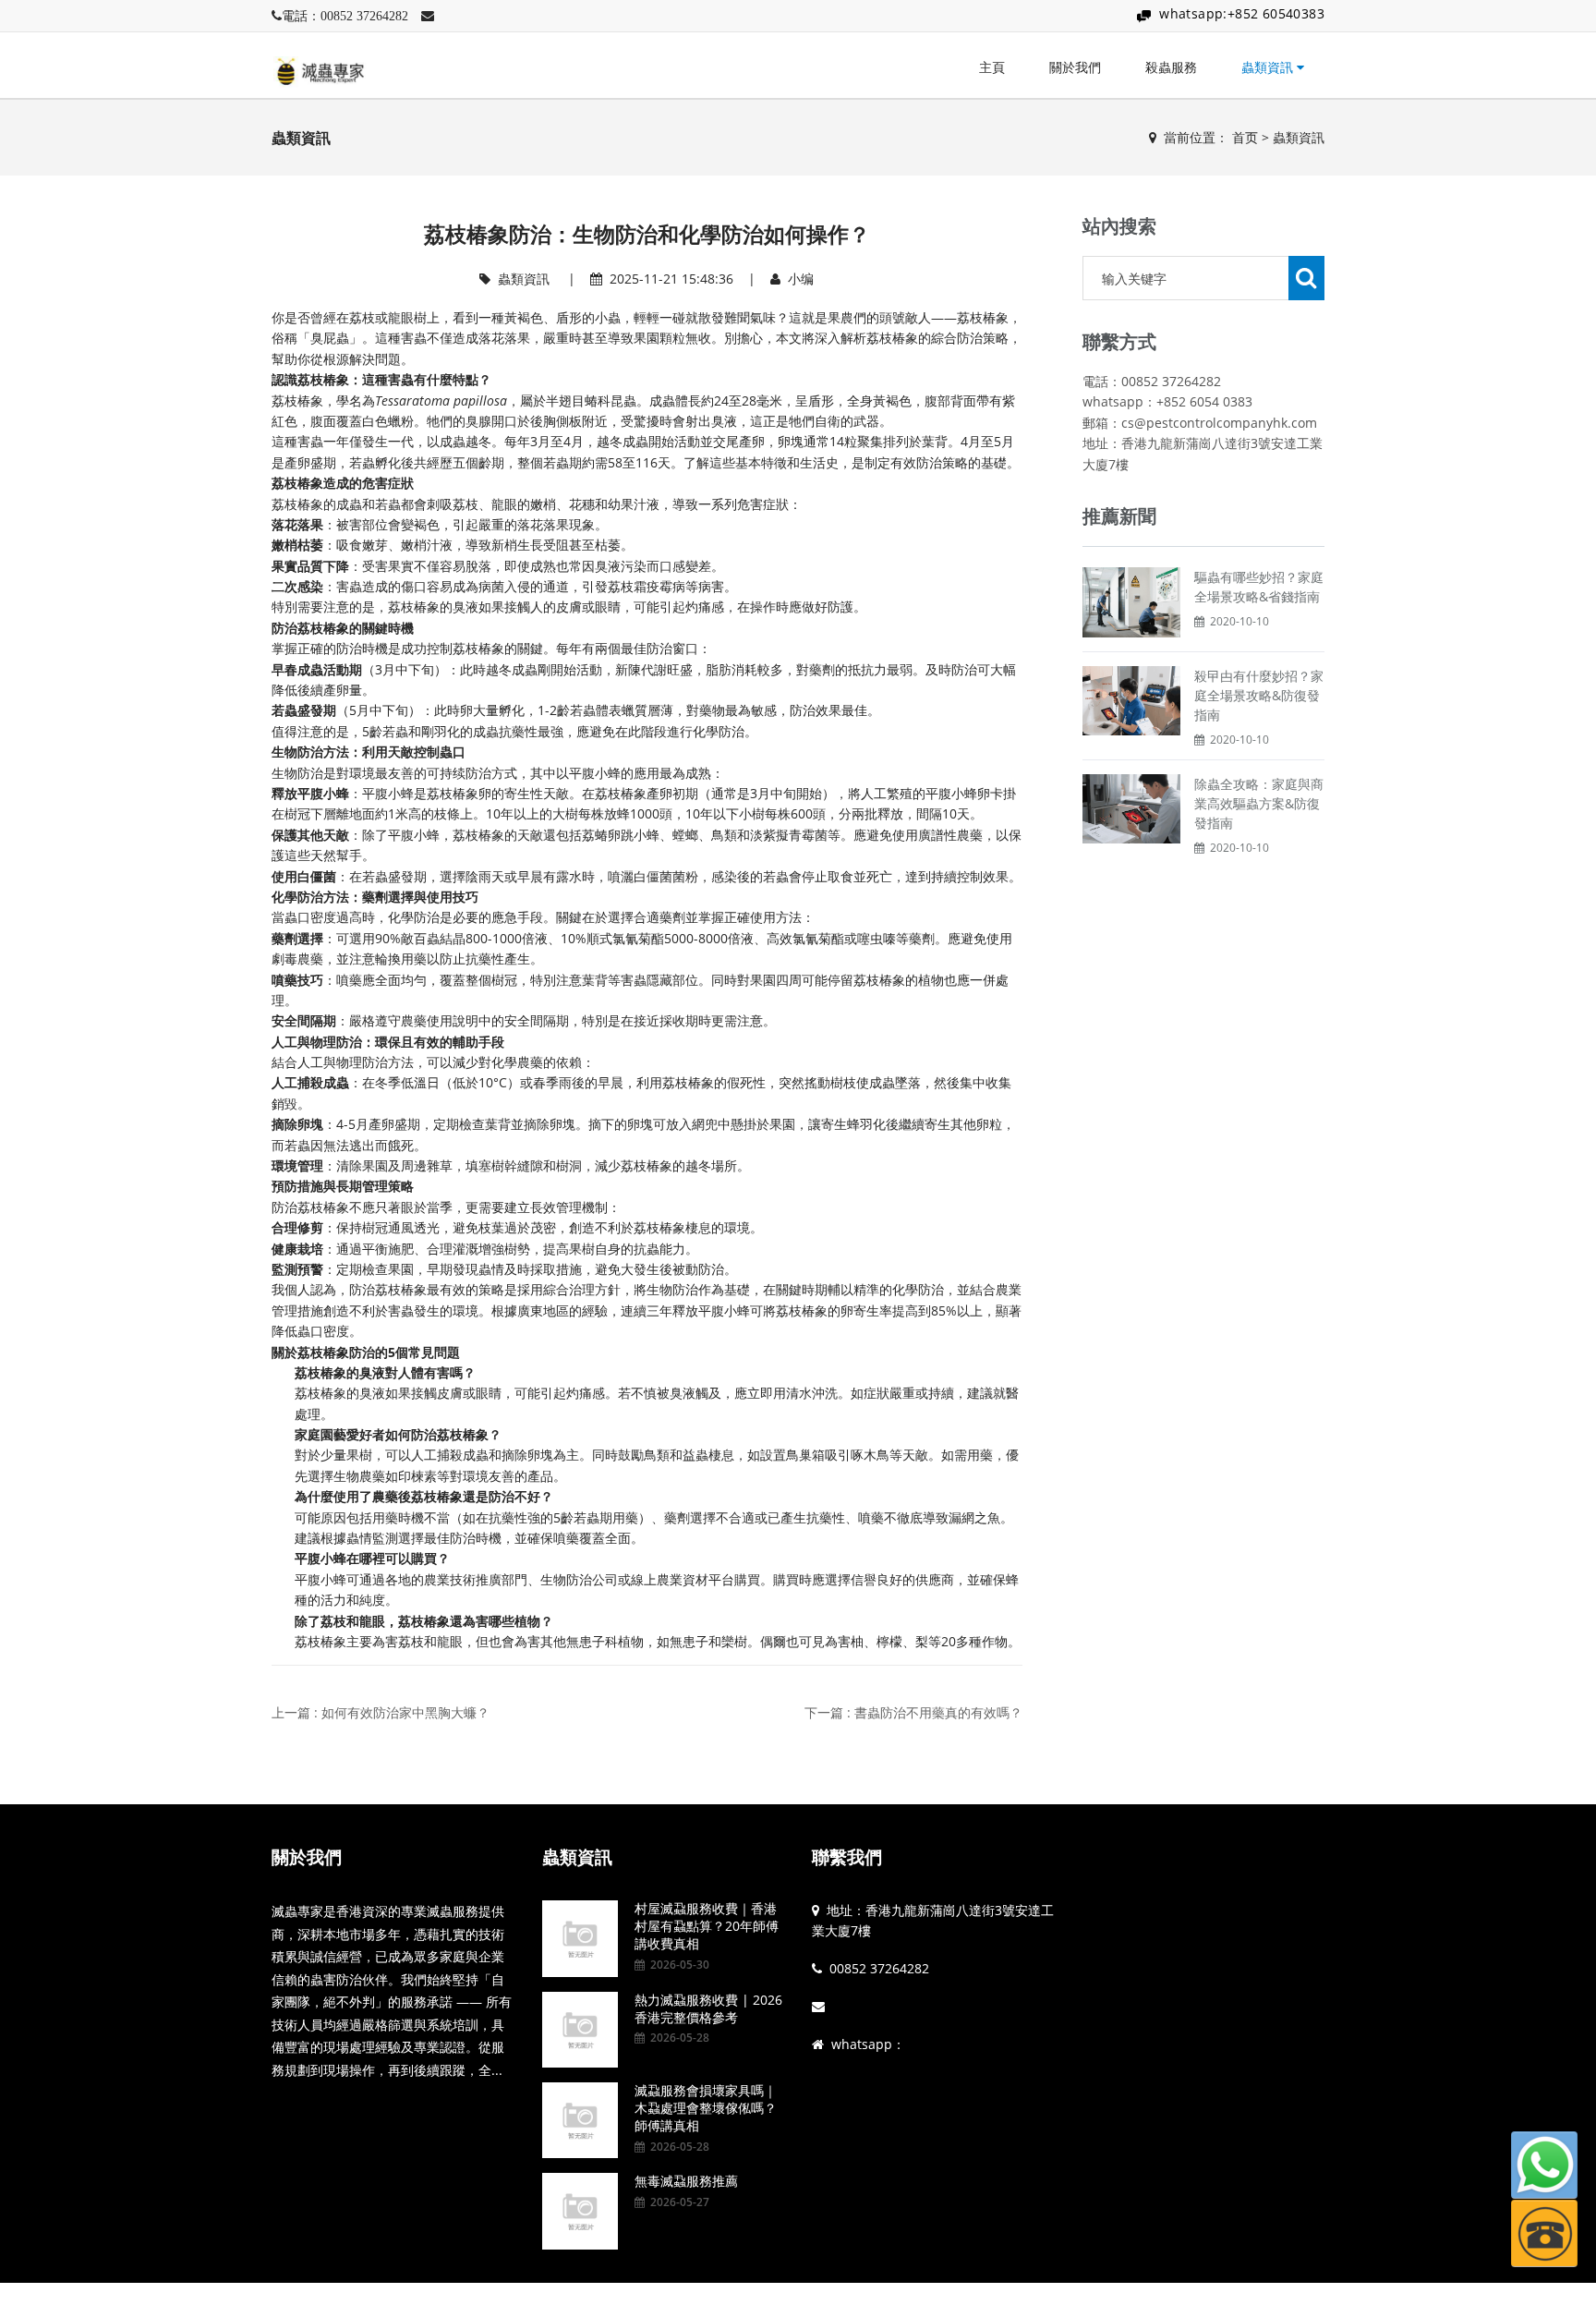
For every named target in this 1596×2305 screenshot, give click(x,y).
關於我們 (1075, 67)
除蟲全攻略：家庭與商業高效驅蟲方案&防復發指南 (1259, 803)
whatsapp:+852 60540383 (1242, 13)
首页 (1245, 137)
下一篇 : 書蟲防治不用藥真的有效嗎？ (913, 1712)
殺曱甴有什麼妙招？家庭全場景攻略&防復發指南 (1259, 695)
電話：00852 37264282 (345, 16)
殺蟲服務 (1171, 67)
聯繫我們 (847, 1857)
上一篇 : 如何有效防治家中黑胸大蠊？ (381, 1712)
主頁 (992, 67)
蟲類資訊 (1269, 67)
